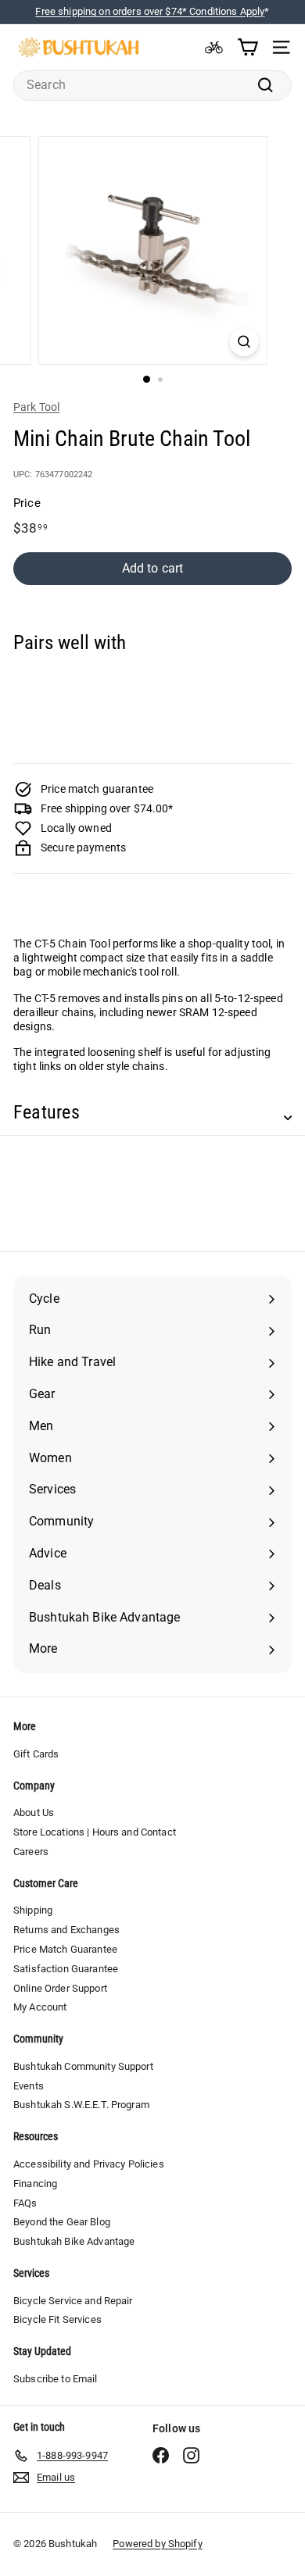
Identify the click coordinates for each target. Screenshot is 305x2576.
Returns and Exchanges (66, 1930)
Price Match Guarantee (65, 1949)
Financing (35, 2184)
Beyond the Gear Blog (62, 2222)
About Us (34, 1812)
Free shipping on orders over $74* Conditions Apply (150, 11)
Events (29, 2086)
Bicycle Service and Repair (73, 2301)
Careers (31, 1852)
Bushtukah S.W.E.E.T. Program (81, 2105)
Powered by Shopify (158, 2544)
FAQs (25, 2203)
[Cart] (248, 47)
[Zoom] (244, 342)
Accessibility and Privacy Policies (89, 2164)
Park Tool (36, 407)
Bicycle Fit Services (57, 2319)
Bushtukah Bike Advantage (74, 2241)
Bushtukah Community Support (83, 2066)
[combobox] (152, 86)
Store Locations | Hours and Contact (95, 1832)
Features (47, 1112)
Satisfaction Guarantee (66, 1969)
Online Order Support (60, 1988)
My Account (40, 2007)
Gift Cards (36, 1754)
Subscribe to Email (56, 2379)
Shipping (33, 1910)
